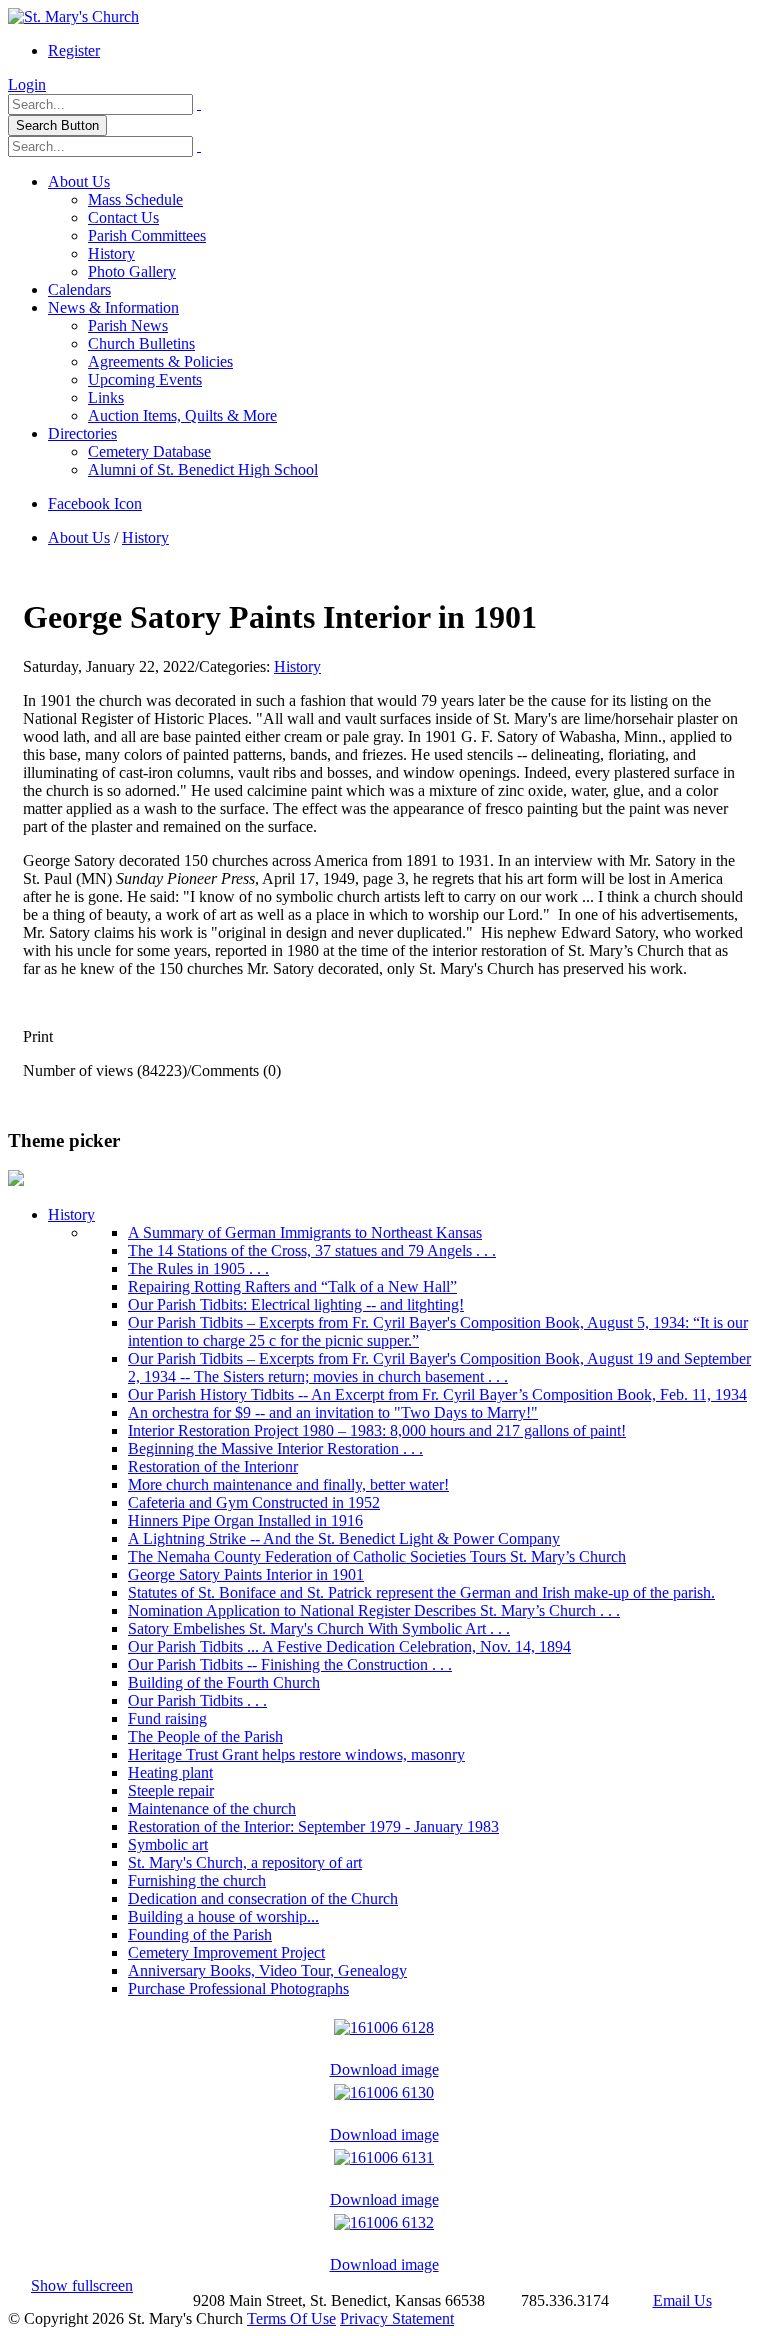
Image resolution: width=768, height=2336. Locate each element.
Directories (82, 433)
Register (74, 50)
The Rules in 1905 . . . (198, 1268)
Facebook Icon (95, 503)
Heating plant (170, 1772)
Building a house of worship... (223, 1916)
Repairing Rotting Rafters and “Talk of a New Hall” (292, 1286)
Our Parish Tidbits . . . (197, 1700)
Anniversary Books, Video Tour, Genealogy (267, 1970)
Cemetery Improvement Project (226, 1952)
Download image (384, 2069)
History (111, 253)
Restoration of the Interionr (213, 1466)
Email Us (682, 2300)
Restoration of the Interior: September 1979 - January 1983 (313, 1826)
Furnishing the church (197, 1880)
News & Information (113, 307)
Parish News (128, 325)
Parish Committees (147, 235)
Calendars (79, 289)
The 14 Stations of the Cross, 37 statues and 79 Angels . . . (312, 1250)
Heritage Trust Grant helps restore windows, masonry (296, 1754)
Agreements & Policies (160, 361)
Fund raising (167, 1718)
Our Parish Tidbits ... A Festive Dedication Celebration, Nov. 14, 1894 (349, 1646)
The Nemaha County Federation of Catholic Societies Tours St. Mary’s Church (377, 1556)
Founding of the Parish (200, 1934)
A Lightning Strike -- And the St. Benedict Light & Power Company (344, 1538)
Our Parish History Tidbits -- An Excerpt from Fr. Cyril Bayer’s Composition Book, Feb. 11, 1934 (437, 1394)
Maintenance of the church (212, 1808)
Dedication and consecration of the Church (263, 1898)
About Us (79, 181)
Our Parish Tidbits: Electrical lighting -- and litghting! (296, 1304)
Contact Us (123, 217)
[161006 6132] (384, 2217)
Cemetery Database (149, 451)
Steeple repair (171, 1790)
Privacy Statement (397, 2318)
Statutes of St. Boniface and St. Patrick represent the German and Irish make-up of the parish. (421, 1592)
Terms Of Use (291, 2318)
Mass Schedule (135, 199)
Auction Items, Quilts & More (182, 415)
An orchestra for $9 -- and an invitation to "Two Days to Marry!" (333, 1412)
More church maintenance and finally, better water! (288, 1484)
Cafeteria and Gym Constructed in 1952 (254, 1502)
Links (106, 397)
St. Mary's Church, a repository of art (245, 1862)
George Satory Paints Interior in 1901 (246, 1574)
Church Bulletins (141, 343)
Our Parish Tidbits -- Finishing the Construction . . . (290, 1664)
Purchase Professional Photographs (238, 1988)
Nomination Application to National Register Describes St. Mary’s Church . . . (374, 1610)
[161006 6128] (384, 2022)
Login (27, 84)
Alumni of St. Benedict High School (203, 469)
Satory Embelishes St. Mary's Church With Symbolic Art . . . (319, 1628)
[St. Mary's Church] (73, 16)
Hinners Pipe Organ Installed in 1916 (245, 1520)
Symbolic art (168, 1844)
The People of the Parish (205, 1736)
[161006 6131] (384, 2152)
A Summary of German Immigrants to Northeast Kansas (305, 1232)
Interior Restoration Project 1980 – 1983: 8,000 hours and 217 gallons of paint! (377, 1430)
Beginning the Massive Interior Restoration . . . (275, 1448)
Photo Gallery (132, 271)
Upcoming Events (145, 379)
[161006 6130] (384, 2087)
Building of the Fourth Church (224, 1682)
